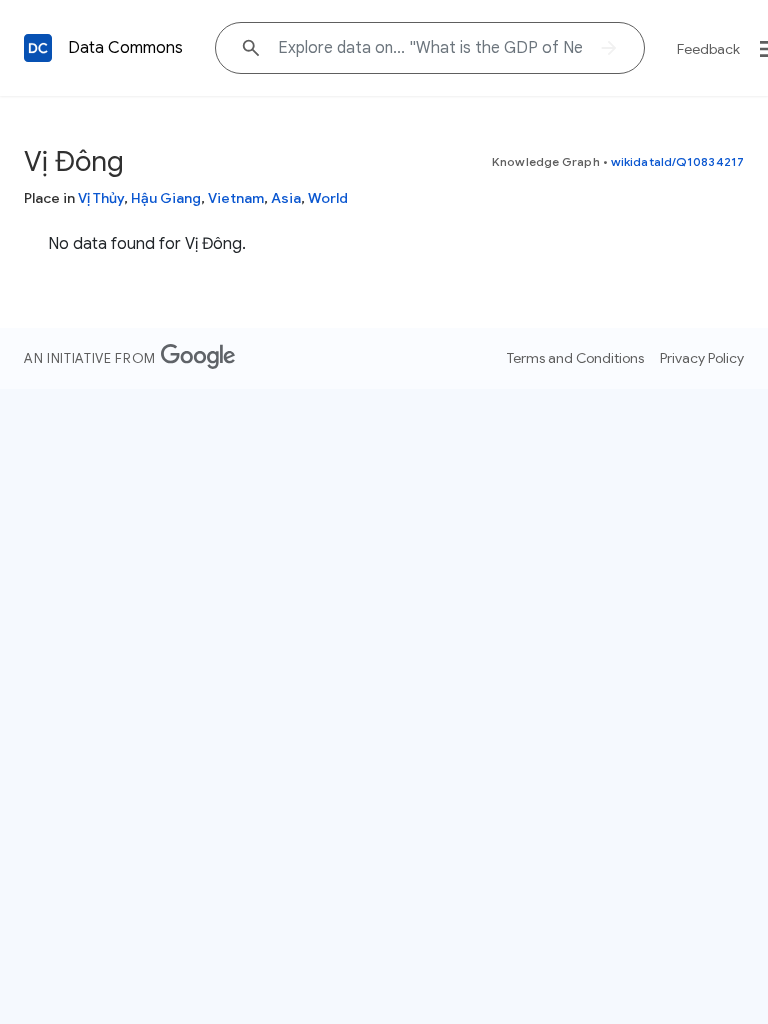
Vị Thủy (101, 198)
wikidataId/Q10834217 (677, 161)
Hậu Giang (166, 198)
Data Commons (125, 48)
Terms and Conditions (575, 358)
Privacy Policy (702, 358)
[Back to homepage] (38, 48)
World (328, 198)
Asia (286, 198)
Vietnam (236, 198)
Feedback (708, 49)
